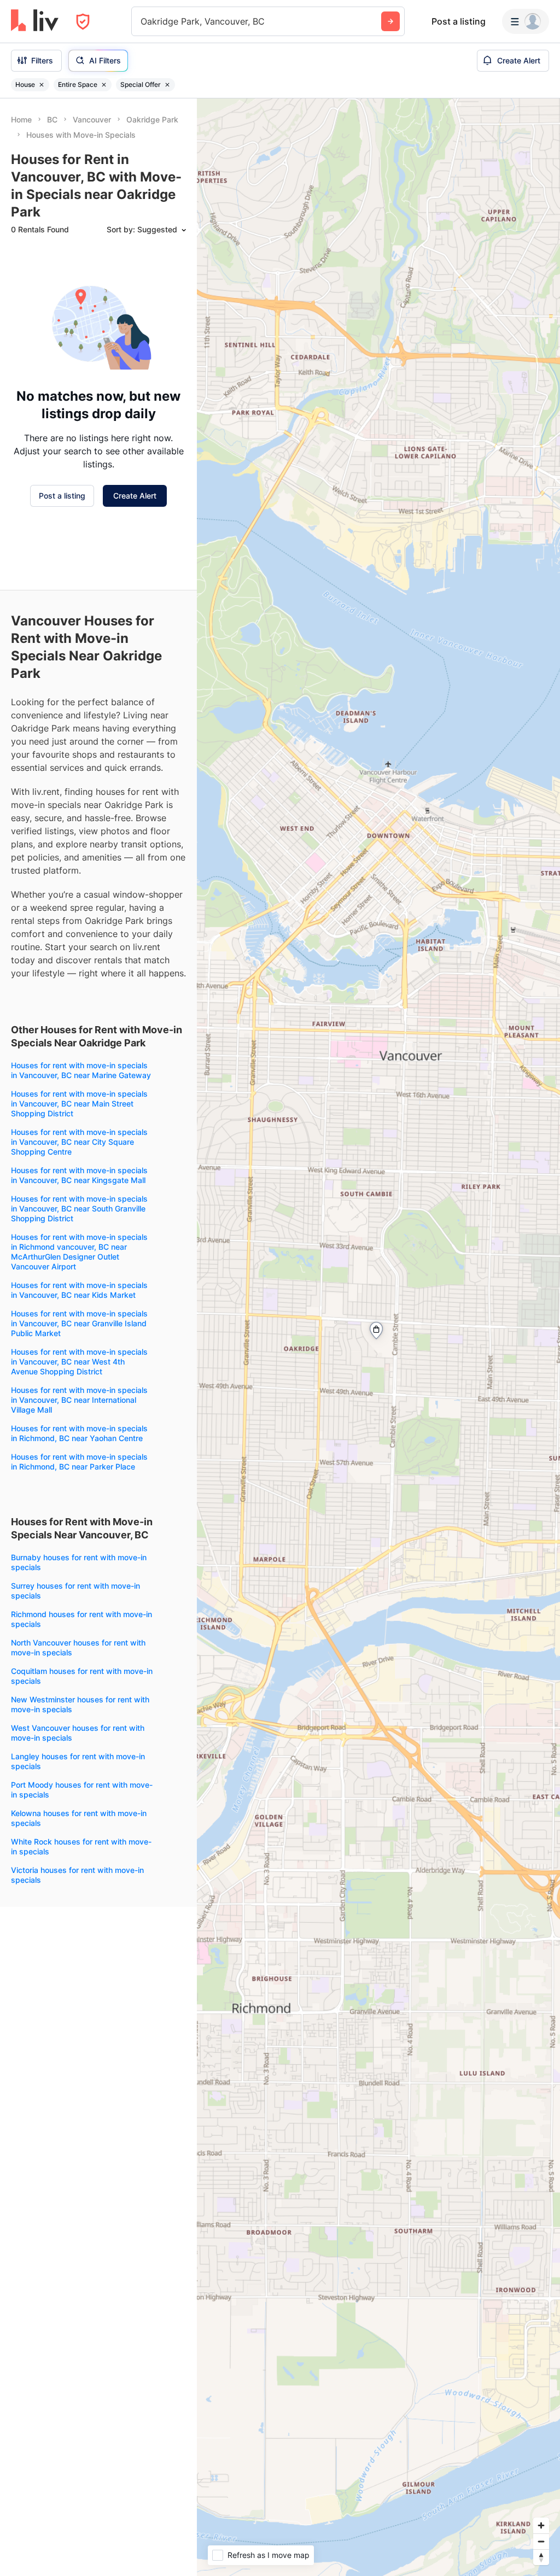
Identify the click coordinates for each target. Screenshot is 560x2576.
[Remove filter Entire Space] (104, 85)
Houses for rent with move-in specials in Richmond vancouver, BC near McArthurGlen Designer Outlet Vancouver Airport (79, 1252)
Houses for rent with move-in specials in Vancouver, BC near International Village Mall (79, 1400)
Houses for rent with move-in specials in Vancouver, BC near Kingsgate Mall (79, 1175)
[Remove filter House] (42, 85)
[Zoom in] (541, 2525)
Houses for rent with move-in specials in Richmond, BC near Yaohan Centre (79, 1433)
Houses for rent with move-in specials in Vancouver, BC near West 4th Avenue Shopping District (79, 1362)
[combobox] (142, 21)
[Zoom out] (541, 2541)
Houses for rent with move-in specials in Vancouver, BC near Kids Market (79, 1290)
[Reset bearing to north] (541, 2557)
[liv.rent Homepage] (35, 21)
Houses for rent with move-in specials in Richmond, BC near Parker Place (79, 1462)
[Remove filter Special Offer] (167, 85)
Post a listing (459, 21)
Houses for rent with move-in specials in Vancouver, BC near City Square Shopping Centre (79, 1142)
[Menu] (526, 21)
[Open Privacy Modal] (83, 22)
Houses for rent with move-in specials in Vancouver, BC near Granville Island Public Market (79, 1323)
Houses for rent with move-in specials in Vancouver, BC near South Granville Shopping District (79, 1208)
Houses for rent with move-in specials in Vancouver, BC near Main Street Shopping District (79, 1103)
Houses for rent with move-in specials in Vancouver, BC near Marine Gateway (81, 1070)
